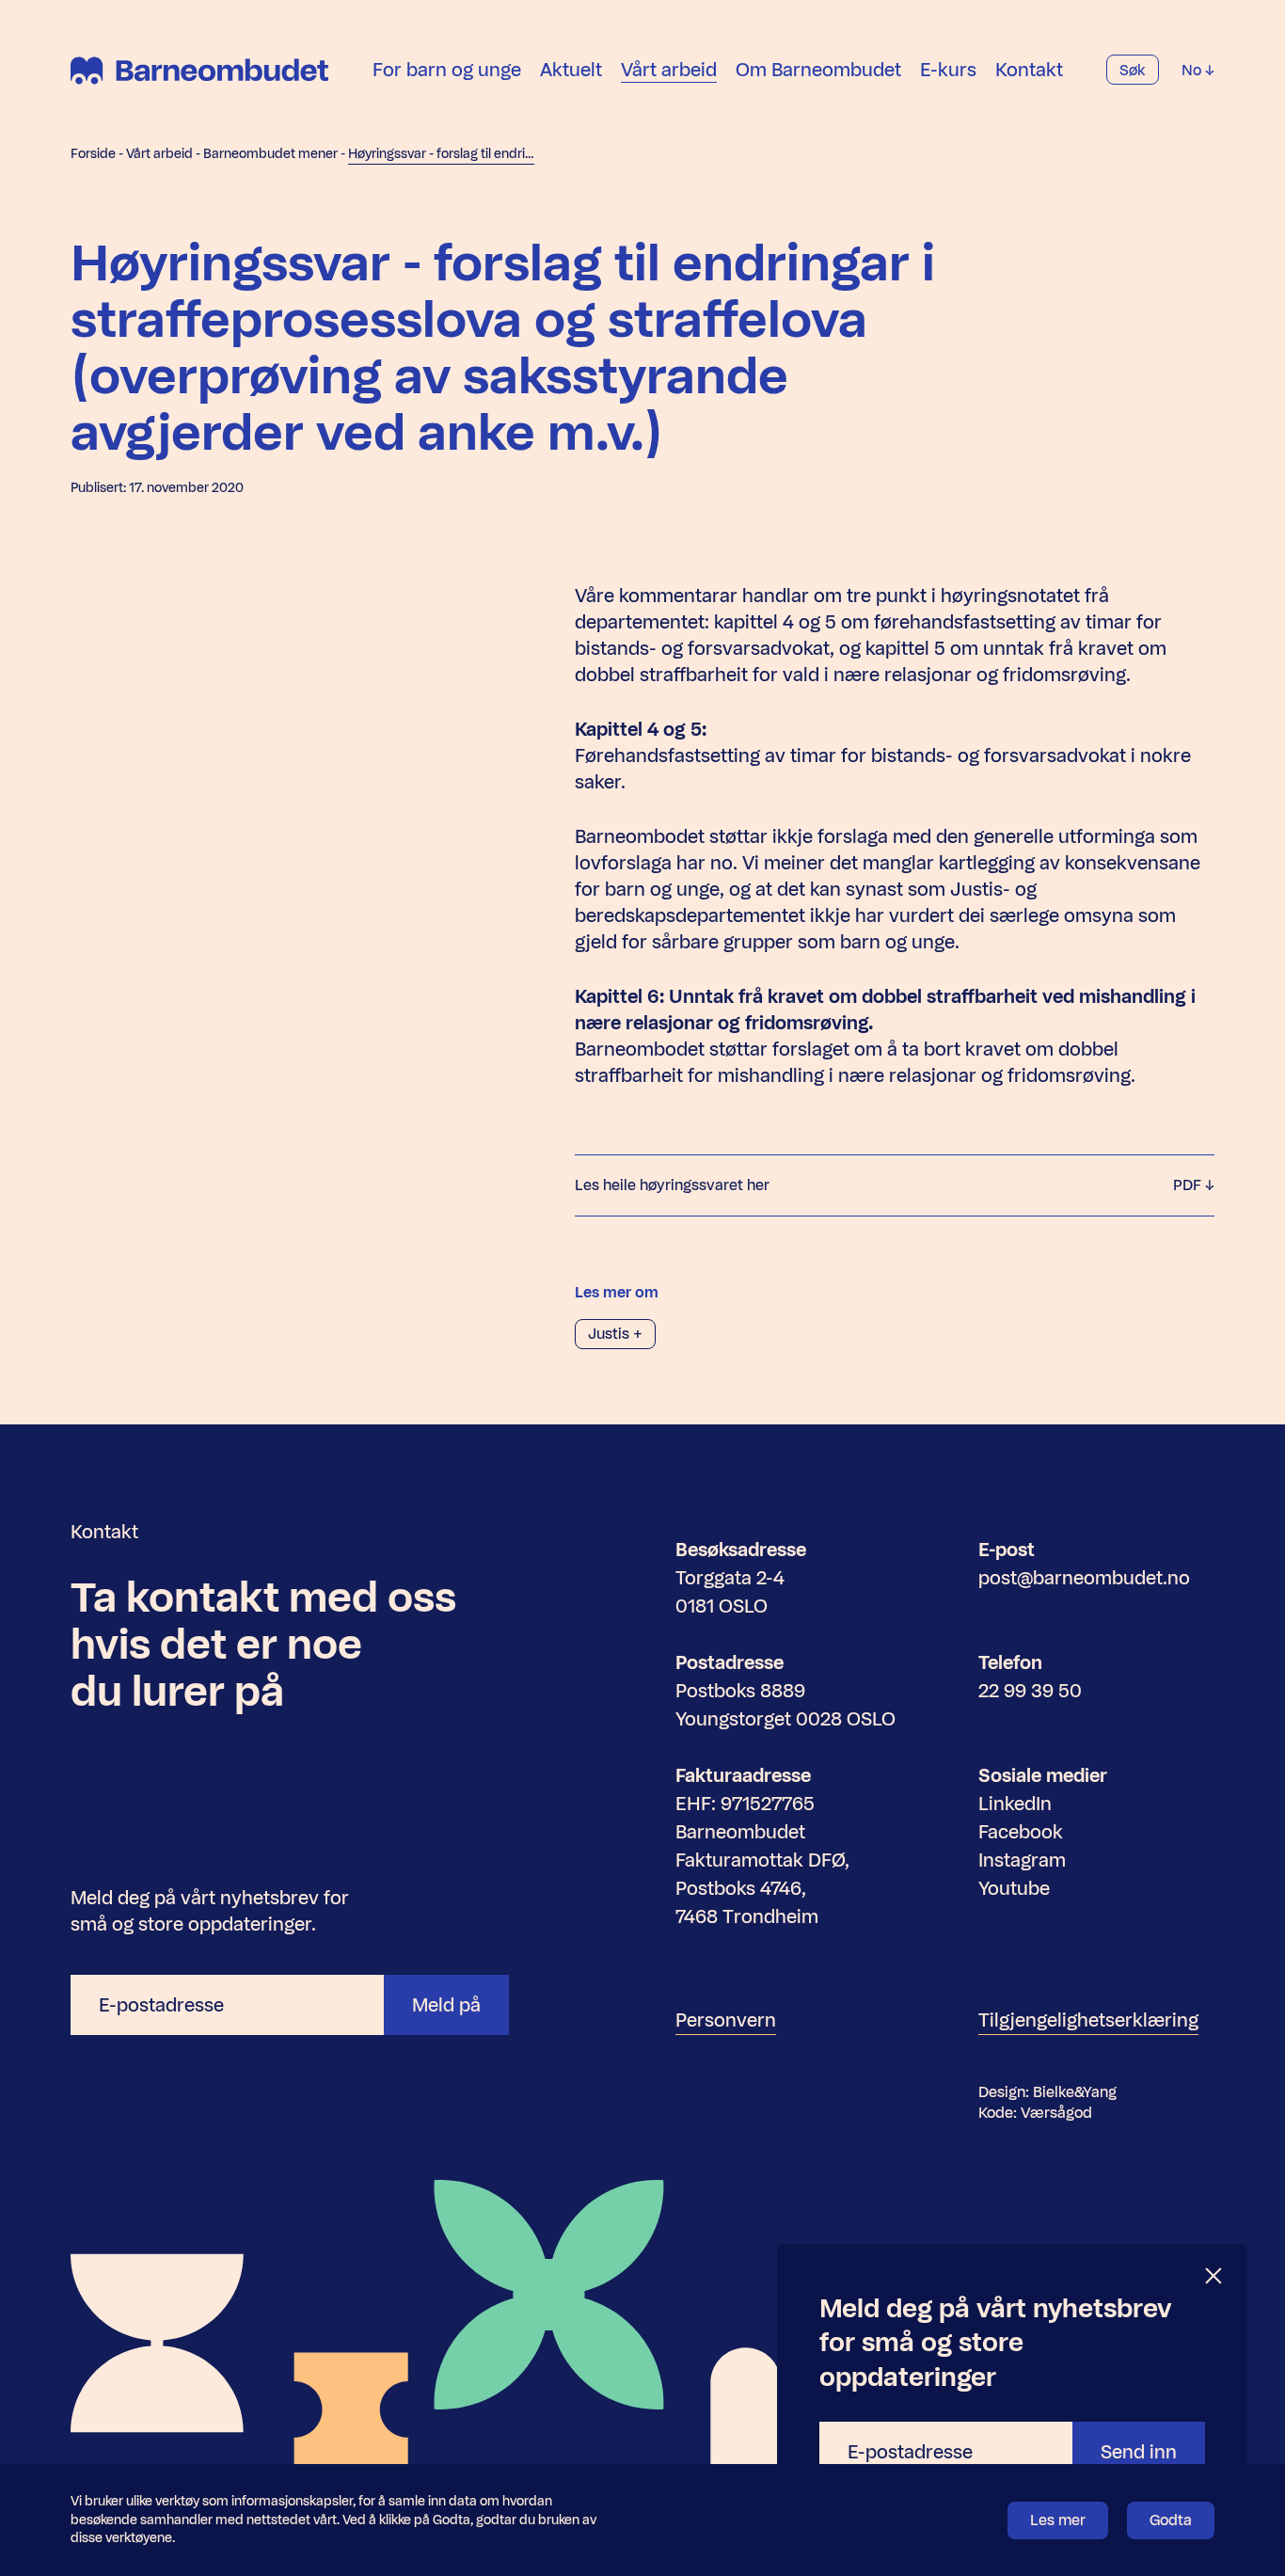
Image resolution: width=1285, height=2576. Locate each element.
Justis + (615, 1334)
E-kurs (948, 70)
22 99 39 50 (1030, 1691)
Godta (1171, 2520)
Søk (1133, 70)
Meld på (446, 2005)
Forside (93, 154)
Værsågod (1056, 2113)
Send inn (1139, 2452)
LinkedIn (1015, 1804)
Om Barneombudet (818, 70)
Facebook (1021, 1832)
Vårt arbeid (669, 70)
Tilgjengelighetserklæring (1088, 2020)
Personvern (726, 2020)
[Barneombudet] (199, 71)
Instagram (1022, 1860)
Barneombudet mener (270, 154)
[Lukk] (1214, 2276)
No (1193, 70)
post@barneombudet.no (1084, 1578)
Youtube (1014, 1888)
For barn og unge (447, 70)
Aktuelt (571, 70)
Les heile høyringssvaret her (890, 1185)
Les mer (1058, 2520)
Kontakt (1029, 70)
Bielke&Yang (1075, 2092)
